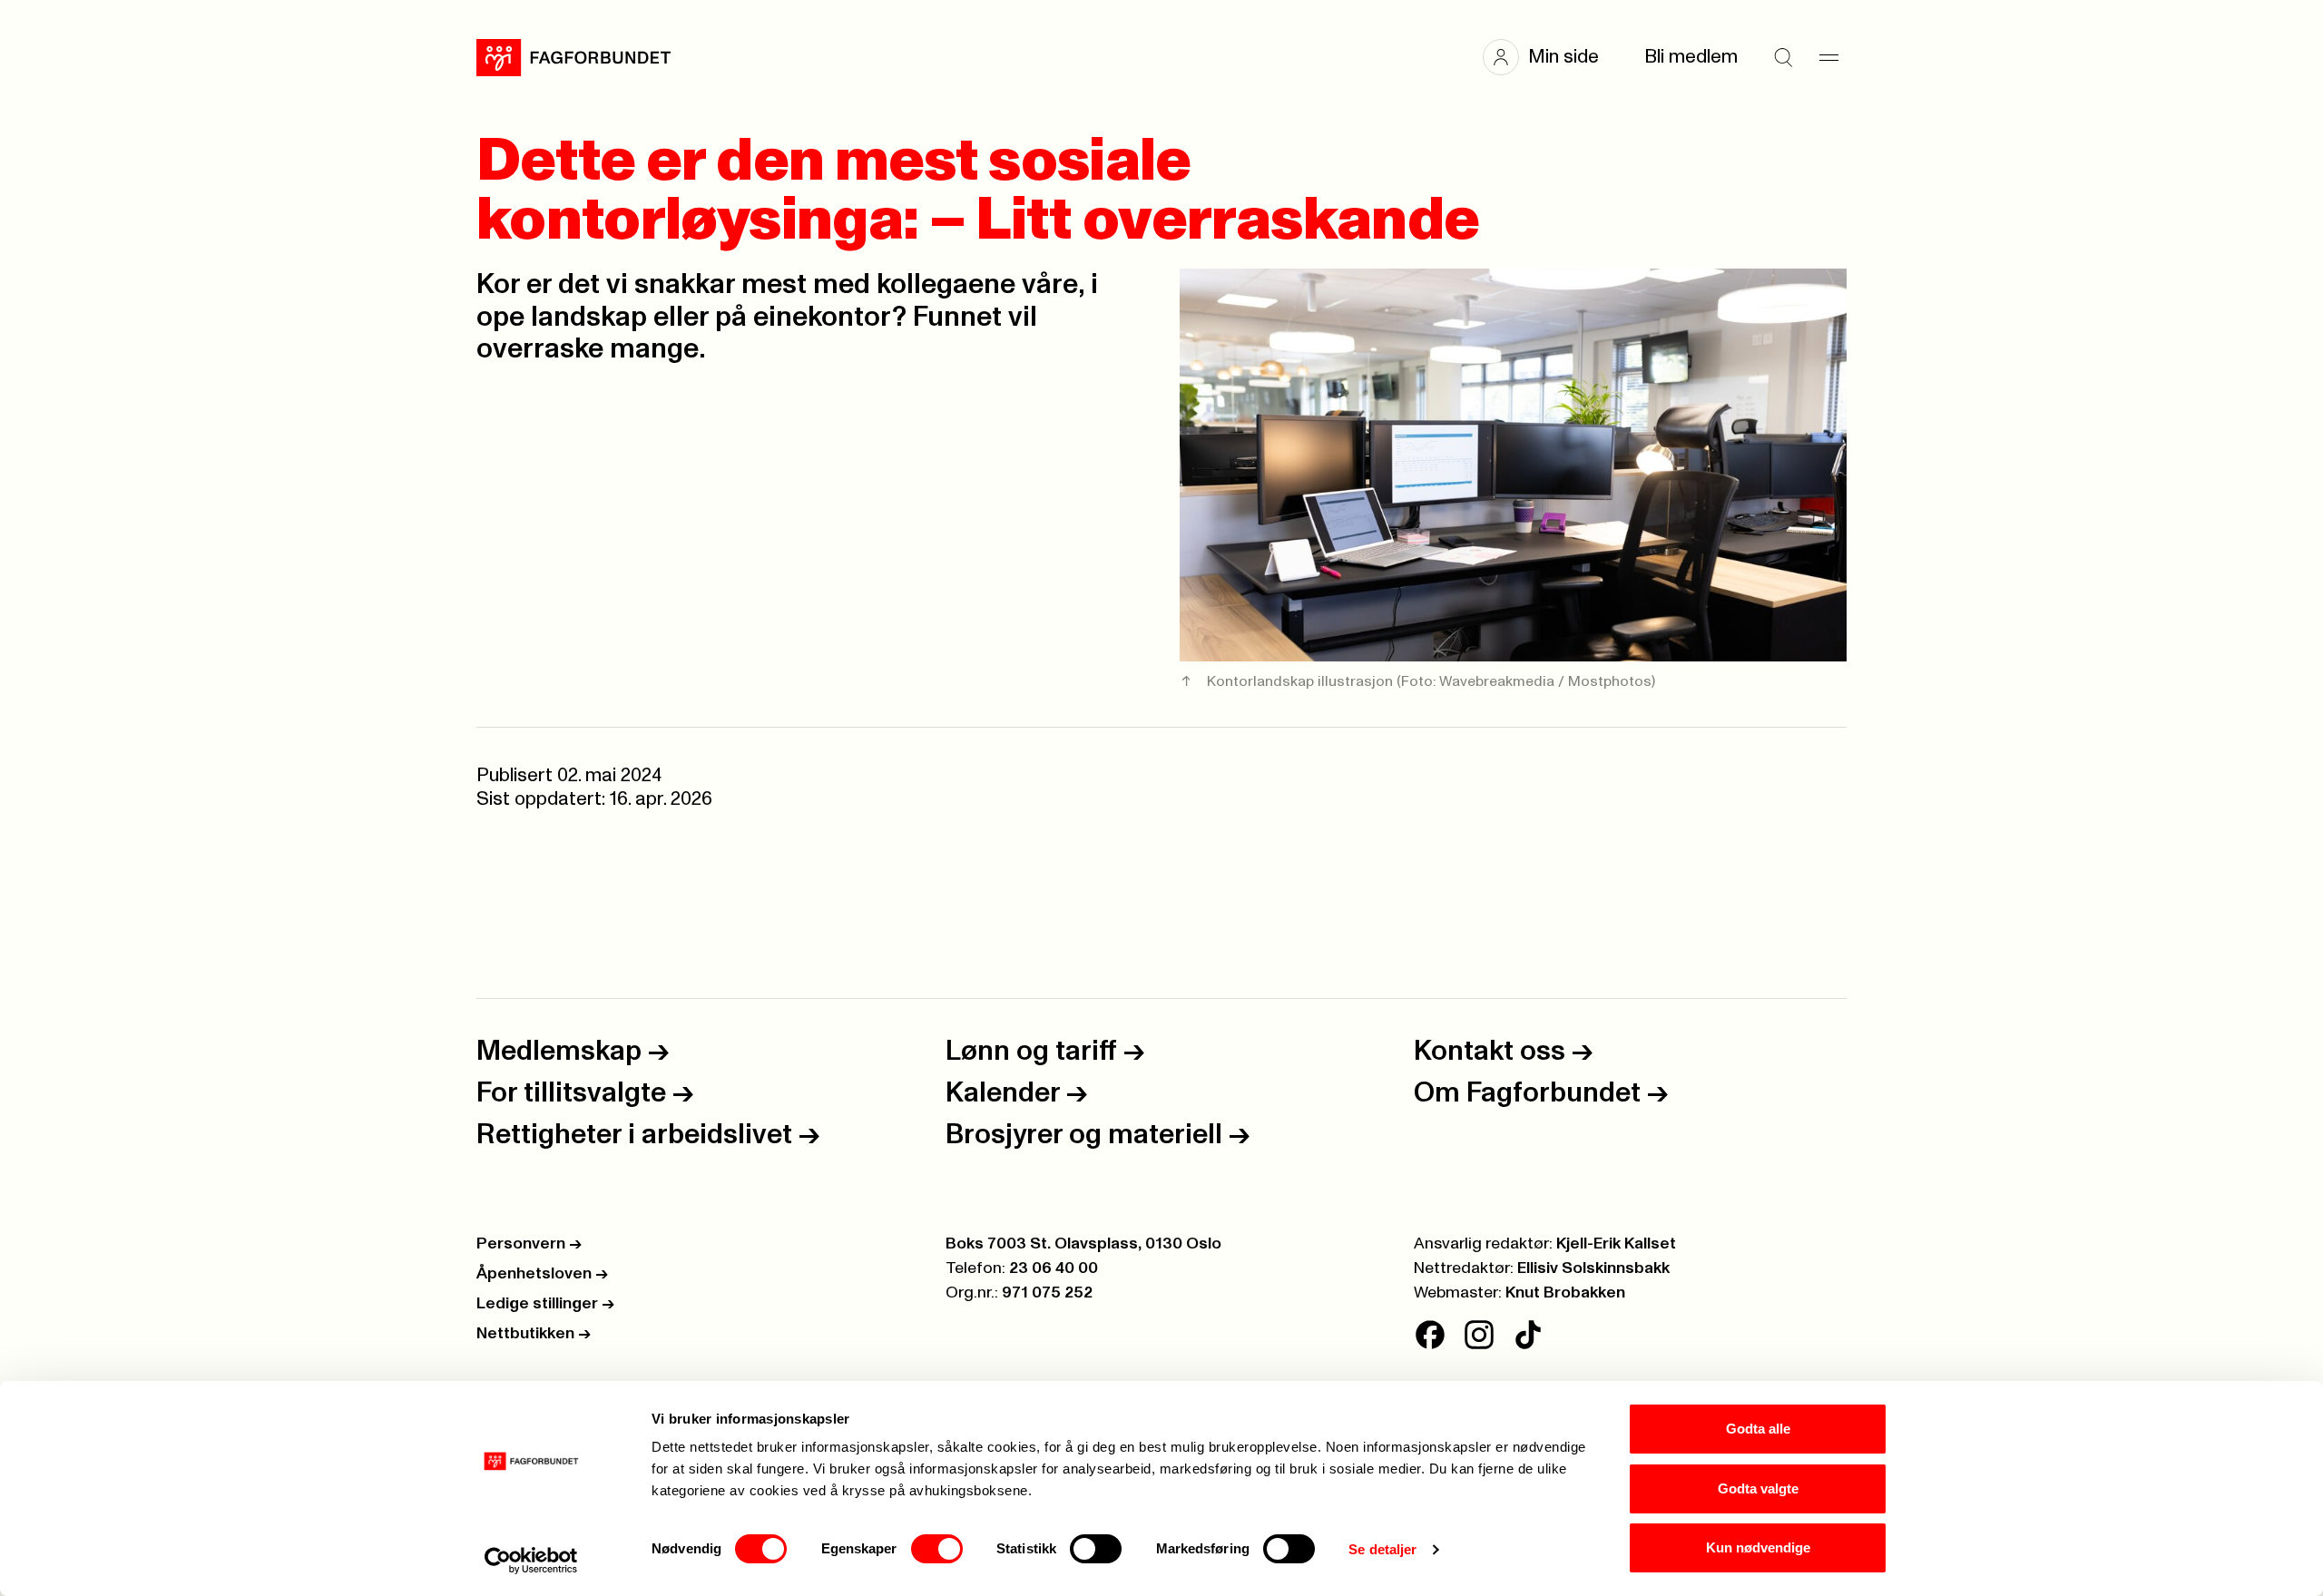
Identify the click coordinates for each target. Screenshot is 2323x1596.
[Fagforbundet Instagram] (1479, 1335)
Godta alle (1758, 1429)
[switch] (937, 1549)
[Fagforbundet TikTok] (1528, 1335)
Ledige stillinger (545, 1304)
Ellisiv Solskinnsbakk (1593, 1268)
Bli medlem (1691, 57)
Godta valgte (1758, 1488)
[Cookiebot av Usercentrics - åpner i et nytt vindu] (531, 1561)
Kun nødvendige (1758, 1547)
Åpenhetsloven (542, 1274)
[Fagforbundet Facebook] (1430, 1335)
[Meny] (1828, 57)
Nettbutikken (534, 1334)
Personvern (529, 1244)
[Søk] (1783, 57)
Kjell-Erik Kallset (1616, 1244)
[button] (1550, 57)
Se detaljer (1382, 1549)
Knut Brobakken (1565, 1293)
